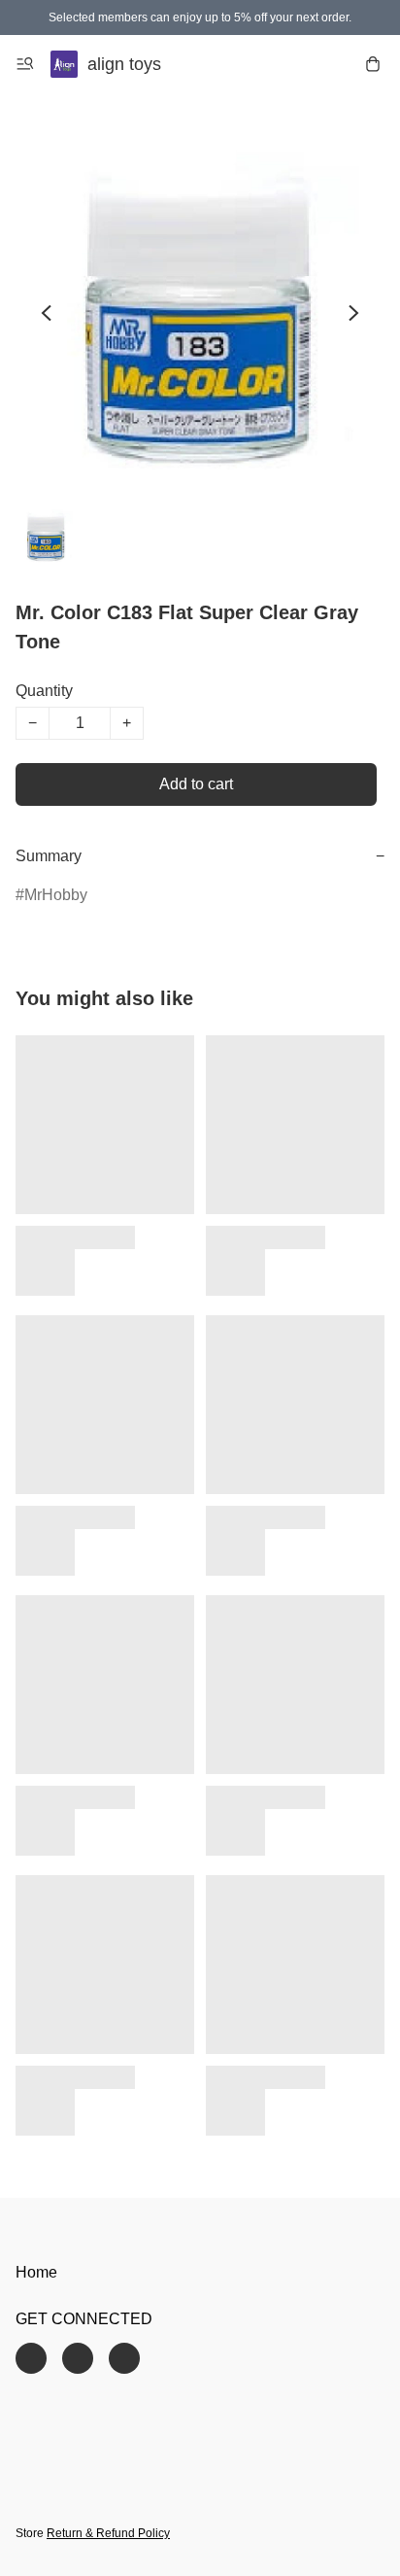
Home (36, 2272)
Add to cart (196, 784)
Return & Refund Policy (108, 2533)
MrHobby (56, 895)
